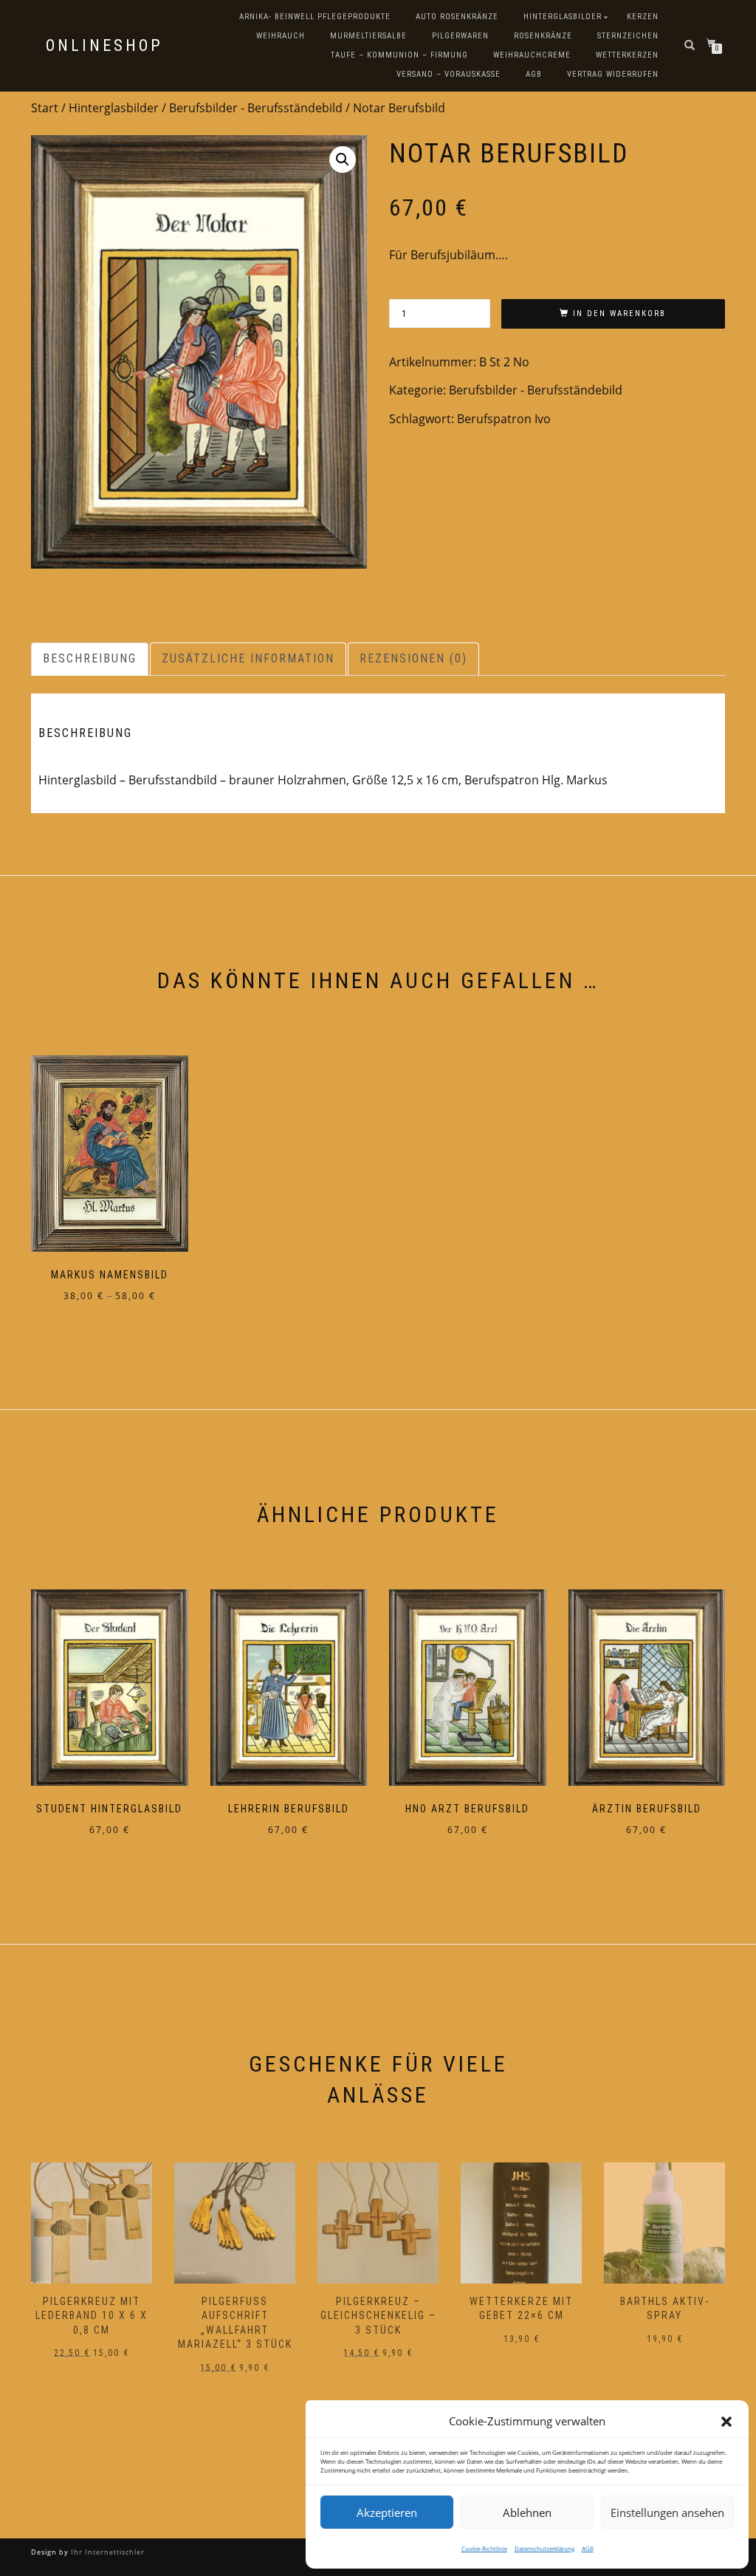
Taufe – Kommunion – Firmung (399, 55)
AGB (588, 2548)
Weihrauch (281, 36)
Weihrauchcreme (532, 55)
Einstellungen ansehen (667, 2512)
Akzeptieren (387, 2512)
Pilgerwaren (460, 36)
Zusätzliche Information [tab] (248, 658)
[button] (726, 2422)
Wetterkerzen (627, 55)
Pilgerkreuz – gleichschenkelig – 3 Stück (235, 2316)
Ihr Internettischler (107, 2552)
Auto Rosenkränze (457, 17)
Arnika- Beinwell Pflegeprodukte (315, 17)
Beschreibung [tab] (90, 658)
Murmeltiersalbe (368, 36)
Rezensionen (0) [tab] (413, 658)
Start (45, 108)
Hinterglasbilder (563, 17)
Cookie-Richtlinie (484, 2548)
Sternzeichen (628, 36)
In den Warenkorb (619, 314)
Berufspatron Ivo (504, 419)
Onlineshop (104, 46)
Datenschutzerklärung (544, 2548)
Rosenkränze (543, 36)
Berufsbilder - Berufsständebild (256, 108)
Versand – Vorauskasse (449, 74)
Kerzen (643, 17)
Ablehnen (527, 2512)
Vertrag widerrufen (613, 74)
